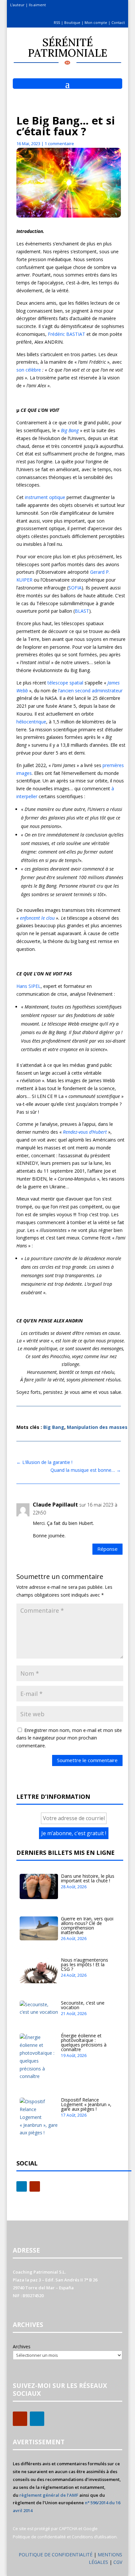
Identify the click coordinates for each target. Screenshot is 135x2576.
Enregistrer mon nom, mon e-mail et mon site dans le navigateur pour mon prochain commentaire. (69, 1738)
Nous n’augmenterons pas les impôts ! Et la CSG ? (85, 1964)
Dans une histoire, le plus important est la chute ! (88, 1878)
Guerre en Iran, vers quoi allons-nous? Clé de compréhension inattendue (87, 1925)
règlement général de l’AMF (49, 2495)
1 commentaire (59, 144)
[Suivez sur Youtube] (35, 2186)
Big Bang (70, 430)
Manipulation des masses (97, 1427)
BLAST (82, 611)
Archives (22, 2346)
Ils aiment (37, 5)
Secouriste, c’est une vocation (83, 2005)
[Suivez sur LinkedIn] (22, 2186)
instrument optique (45, 497)
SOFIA (75, 588)
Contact (118, 22)
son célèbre (29, 370)
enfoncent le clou (38, 918)
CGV (118, 2562)
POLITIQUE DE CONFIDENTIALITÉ (56, 2555)
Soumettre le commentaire (87, 1760)
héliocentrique (31, 722)
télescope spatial (65, 683)
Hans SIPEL (29, 986)
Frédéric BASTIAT (67, 334)
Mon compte (96, 22)
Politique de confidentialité (39, 2537)
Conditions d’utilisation (94, 2537)
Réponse (107, 1549)
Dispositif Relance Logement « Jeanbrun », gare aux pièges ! (86, 2104)
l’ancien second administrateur (90, 691)
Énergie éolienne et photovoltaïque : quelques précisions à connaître (84, 2042)
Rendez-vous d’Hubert (86, 1132)
